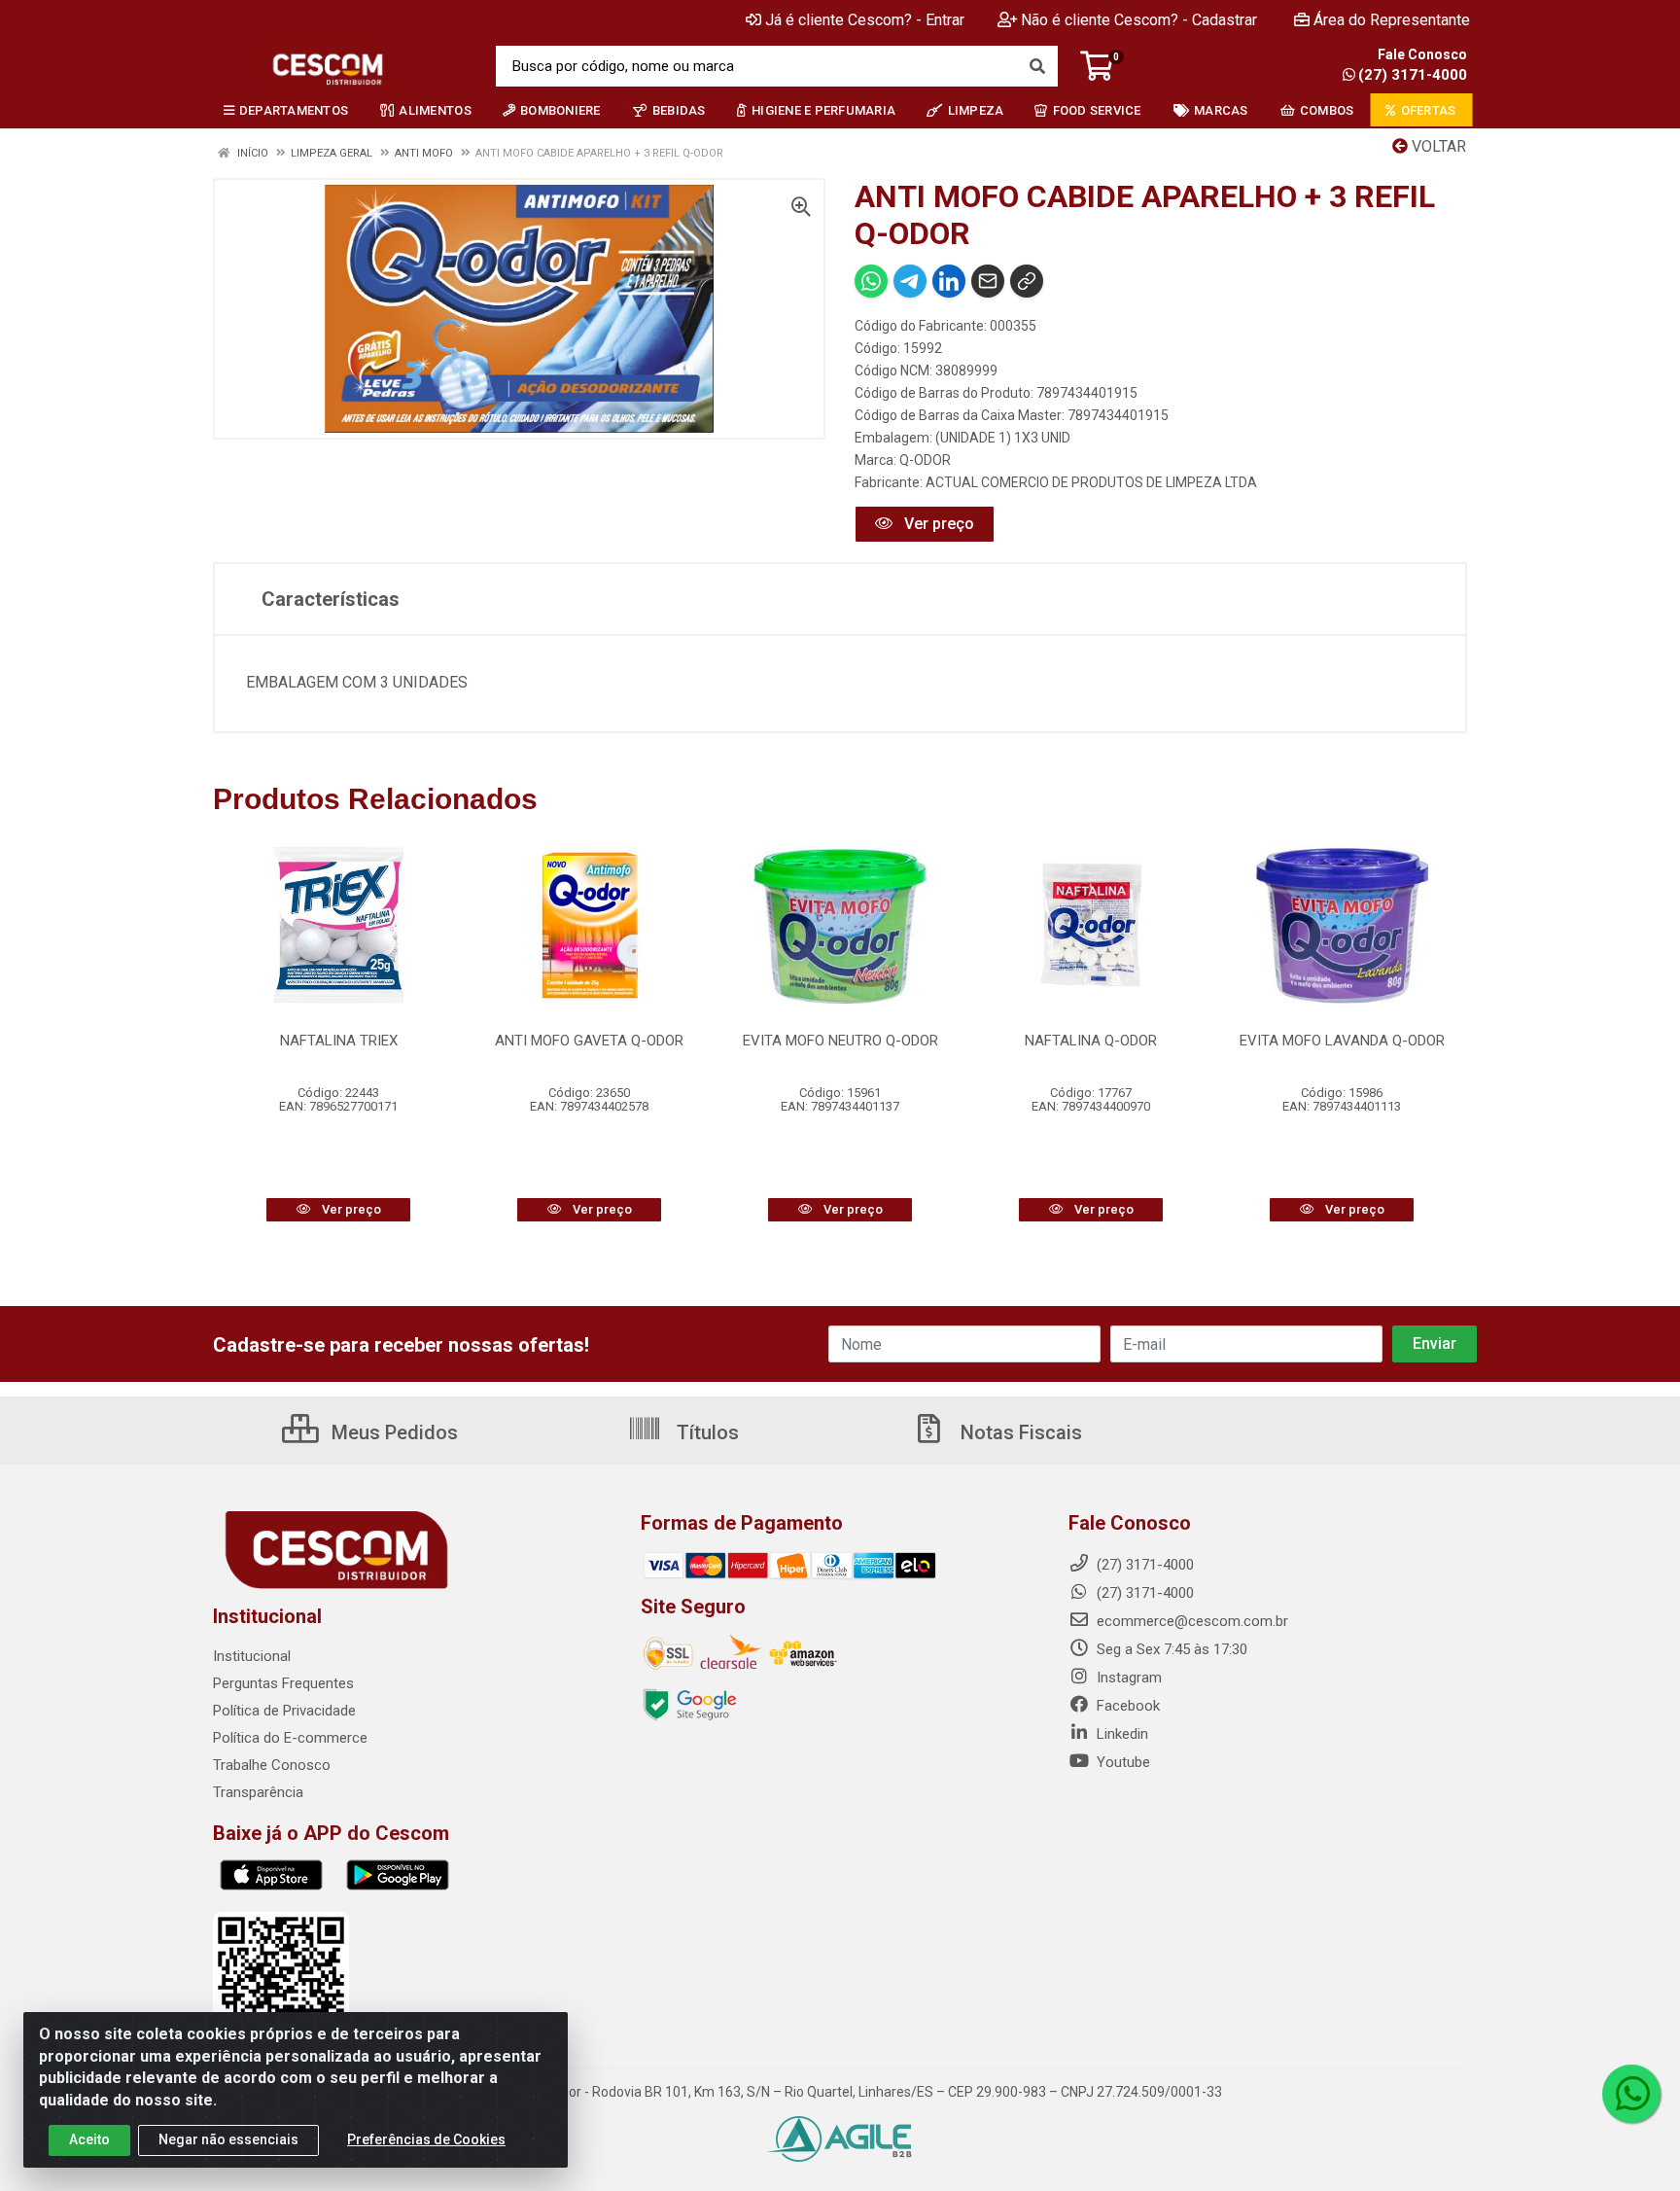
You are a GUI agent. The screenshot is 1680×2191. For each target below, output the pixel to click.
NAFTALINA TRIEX (339, 1041)
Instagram (1127, 1678)
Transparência (258, 1792)
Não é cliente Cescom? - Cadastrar (1139, 20)
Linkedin (1120, 1734)
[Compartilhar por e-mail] (988, 281)
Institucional (252, 1656)
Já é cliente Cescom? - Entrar (865, 20)
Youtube (1121, 1762)
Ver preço (937, 524)
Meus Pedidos (392, 1432)
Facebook (1126, 1706)
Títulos (705, 1432)
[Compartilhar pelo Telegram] (910, 281)
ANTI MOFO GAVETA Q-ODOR (589, 1041)
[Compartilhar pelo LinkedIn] (949, 281)
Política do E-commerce (290, 1738)
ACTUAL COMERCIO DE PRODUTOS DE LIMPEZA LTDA (1091, 482)
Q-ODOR (925, 460)
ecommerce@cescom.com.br (1190, 1621)
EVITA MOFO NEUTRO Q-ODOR (840, 1041)
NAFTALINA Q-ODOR (1091, 1041)
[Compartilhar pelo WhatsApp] (871, 281)
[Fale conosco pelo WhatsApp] (1631, 2094)
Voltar (1437, 146)
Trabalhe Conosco (272, 1765)
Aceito (89, 2139)
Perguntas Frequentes (283, 1683)
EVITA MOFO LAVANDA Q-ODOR (1342, 1041)
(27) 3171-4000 (1413, 75)
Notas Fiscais (1019, 1432)
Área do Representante (1392, 20)
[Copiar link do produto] (1027, 281)
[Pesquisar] (1037, 66)
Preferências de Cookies (426, 2139)
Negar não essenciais (228, 2139)
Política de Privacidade (284, 1711)
